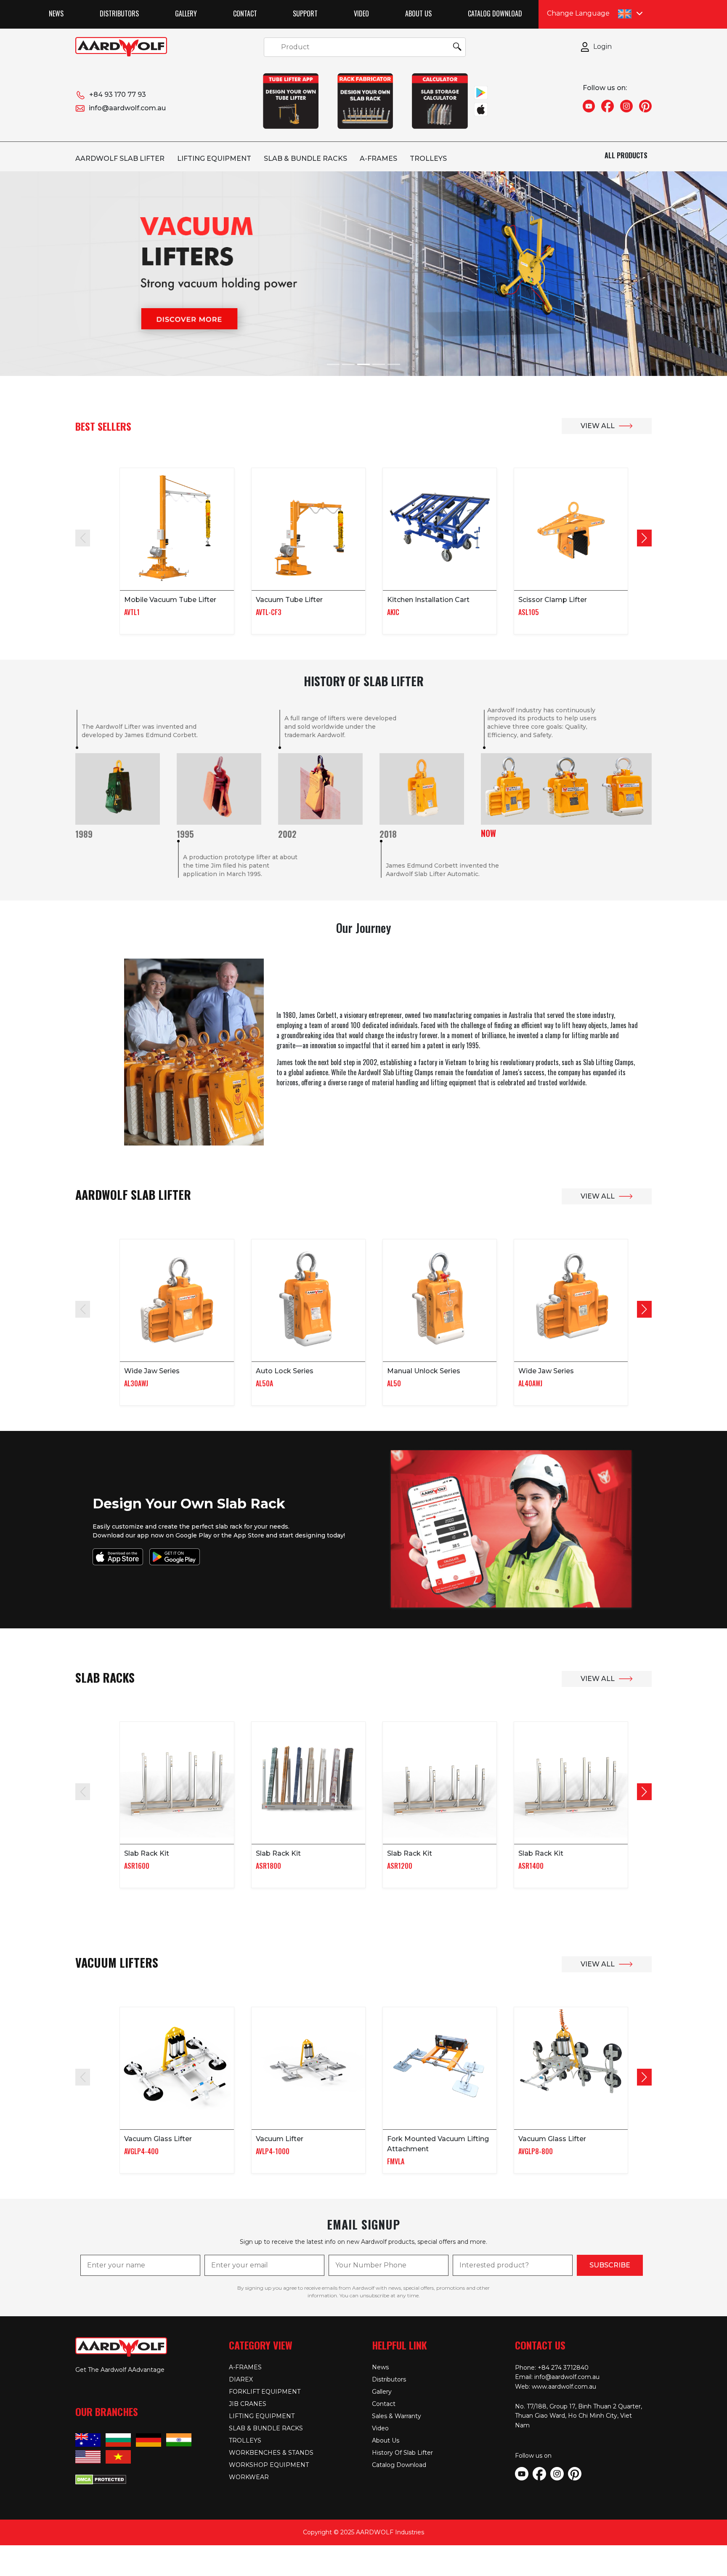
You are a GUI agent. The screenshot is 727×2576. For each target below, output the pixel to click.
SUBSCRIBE (610, 2265)
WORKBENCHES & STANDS (271, 2453)
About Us (418, 13)
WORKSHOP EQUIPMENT (269, 2465)
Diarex (241, 2379)
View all (598, 426)
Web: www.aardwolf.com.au (556, 2387)
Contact (245, 13)
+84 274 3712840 (563, 2368)
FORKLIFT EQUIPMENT (265, 2392)
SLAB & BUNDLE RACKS (305, 159)
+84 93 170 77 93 (118, 95)
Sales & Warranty (397, 2416)
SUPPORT (305, 13)
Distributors (119, 13)
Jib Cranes (248, 2404)
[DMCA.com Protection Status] (101, 2479)
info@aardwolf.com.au (127, 108)
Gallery (186, 13)
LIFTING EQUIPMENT (214, 159)
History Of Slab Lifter (402, 2453)
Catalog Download (495, 13)
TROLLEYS (428, 159)
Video (361, 13)
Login (602, 47)
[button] (644, 538)
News (56, 13)
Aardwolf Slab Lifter (120, 159)
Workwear (249, 2477)
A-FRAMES (378, 159)
